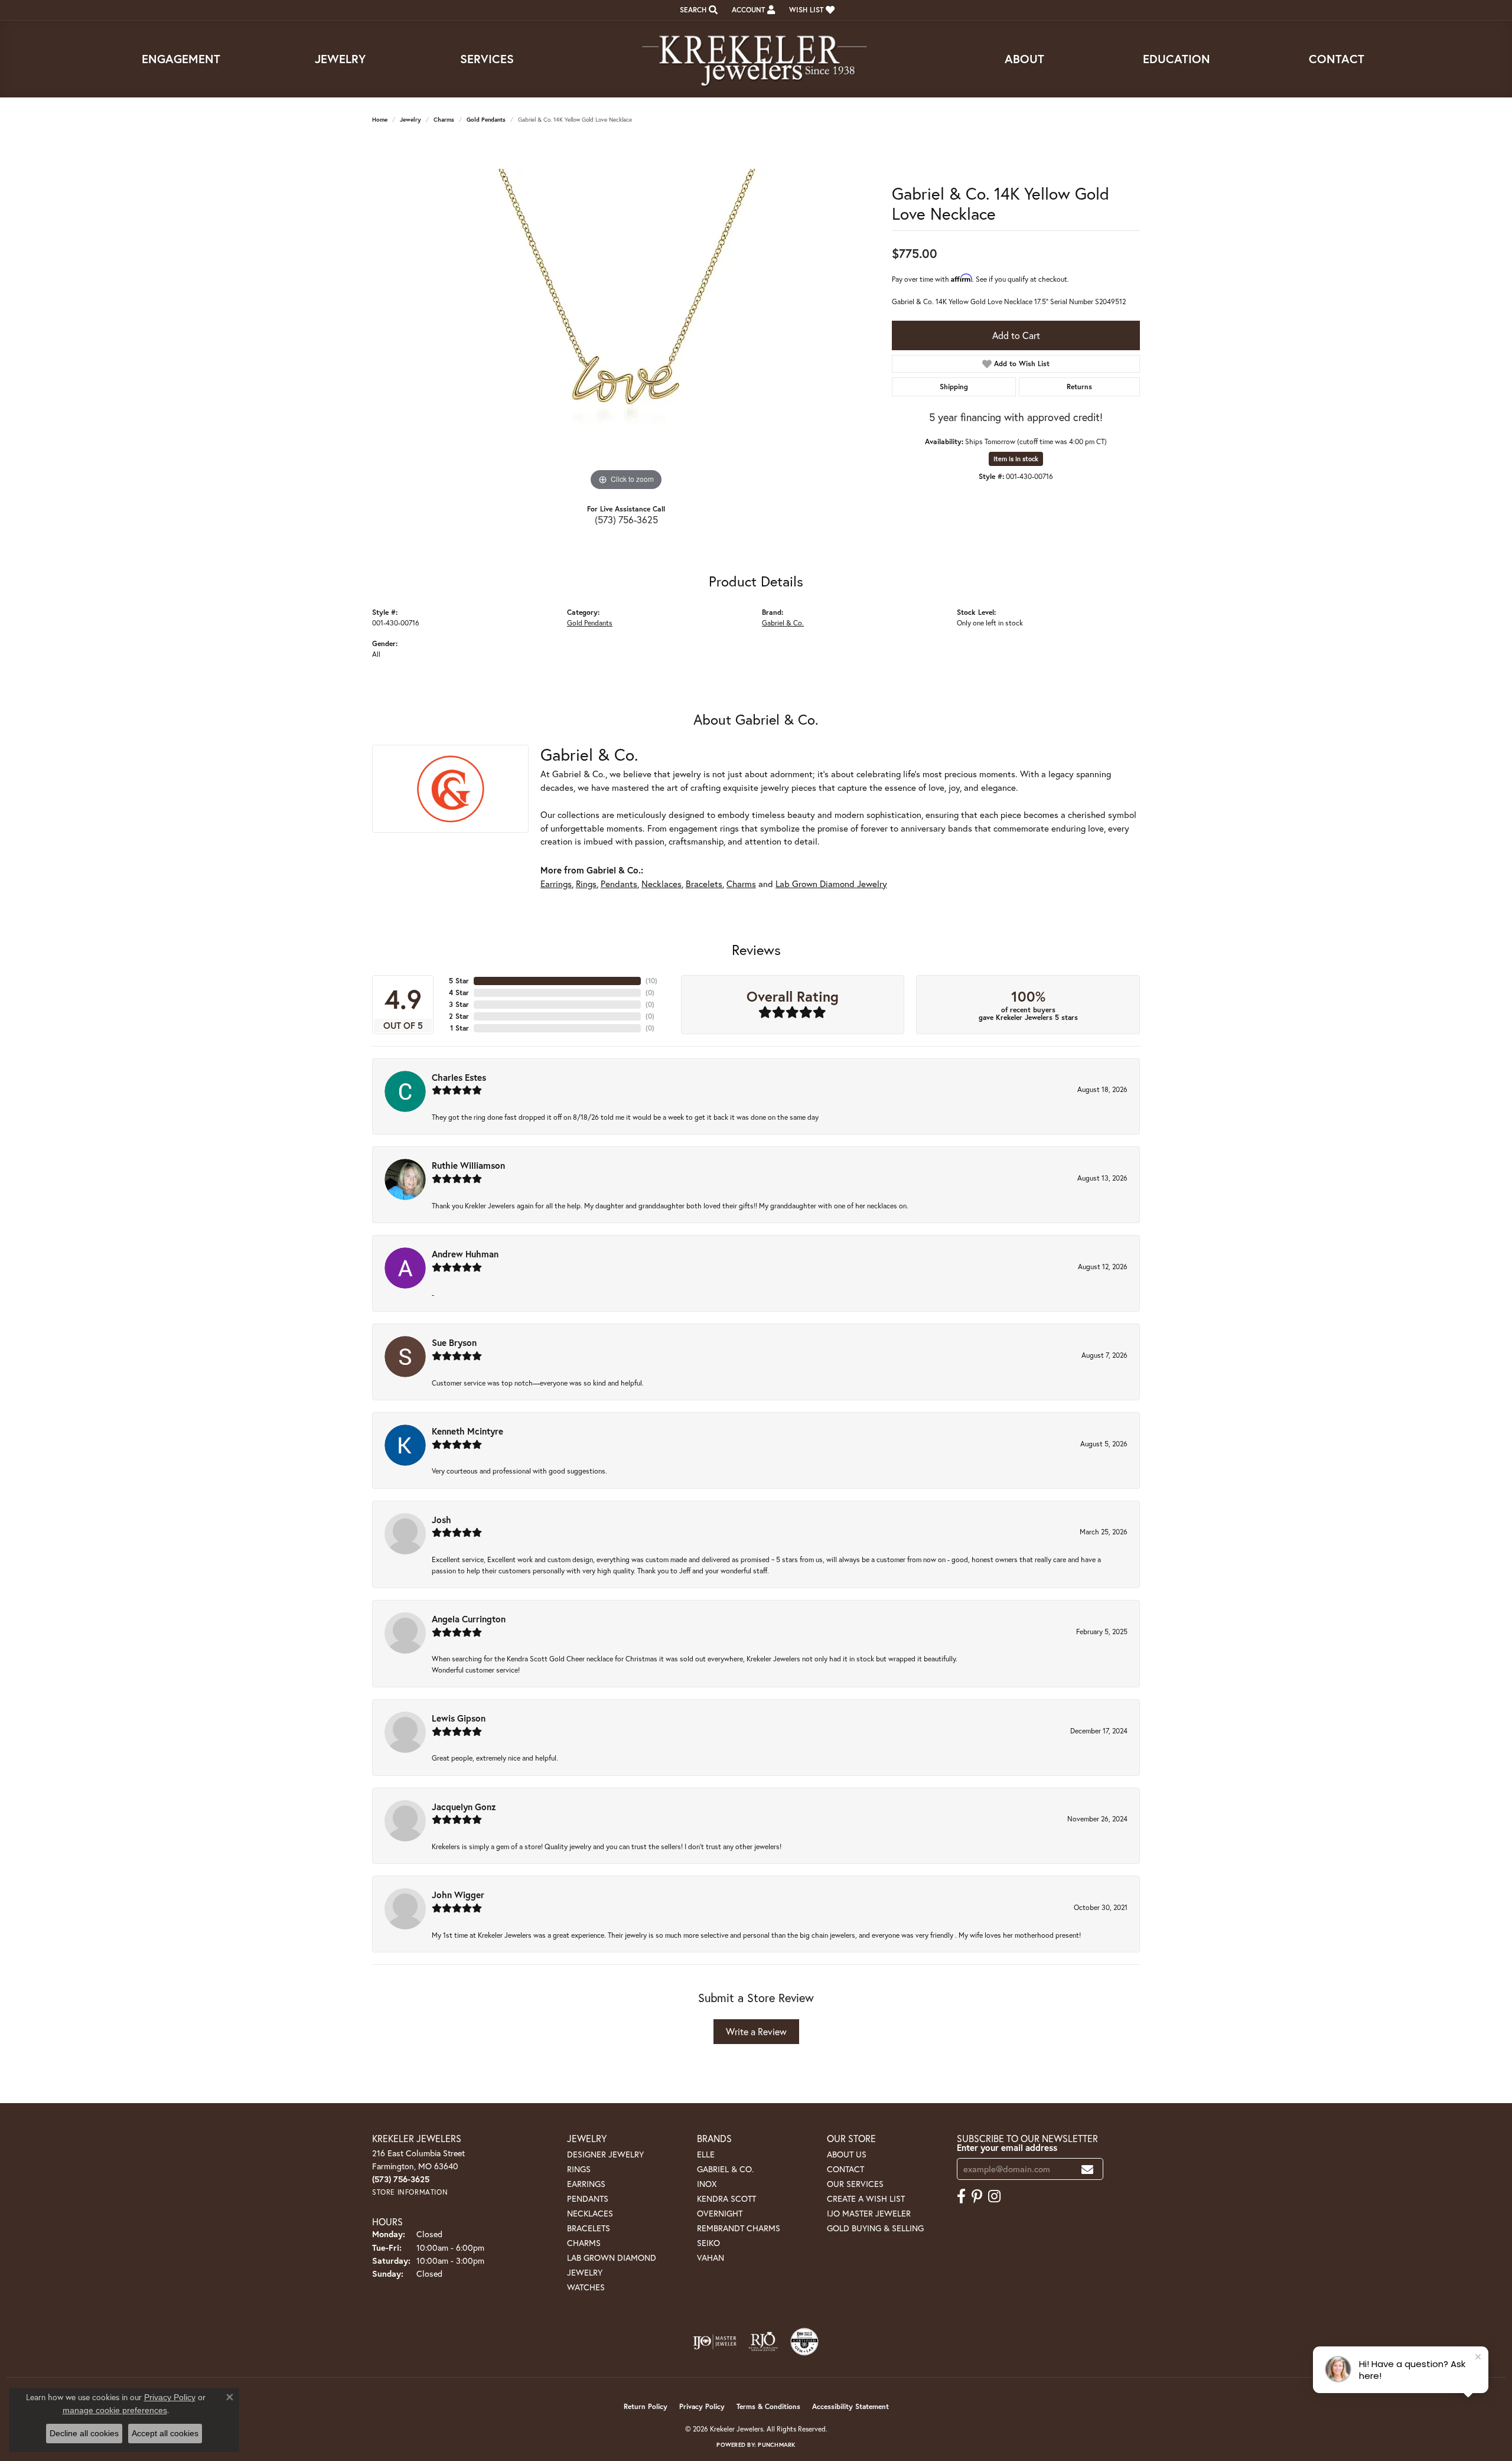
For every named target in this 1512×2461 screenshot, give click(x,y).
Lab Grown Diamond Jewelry (831, 884)
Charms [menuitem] (584, 2243)
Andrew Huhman (465, 1254)
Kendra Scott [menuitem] (726, 2198)
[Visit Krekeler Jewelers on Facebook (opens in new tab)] (961, 2196)
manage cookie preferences (115, 2410)
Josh (441, 1520)
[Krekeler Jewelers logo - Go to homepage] (756, 59)
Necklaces (661, 884)
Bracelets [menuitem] (589, 2228)
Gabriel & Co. (783, 622)
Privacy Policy (702, 2406)
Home (380, 120)
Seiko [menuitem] (708, 2243)
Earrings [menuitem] (586, 2184)
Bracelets (704, 884)
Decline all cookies (84, 2433)
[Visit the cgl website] (804, 2342)
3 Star (459, 1004)
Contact (1337, 59)
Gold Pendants (486, 120)
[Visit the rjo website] (763, 2342)
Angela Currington (469, 1619)
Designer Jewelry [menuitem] (605, 2154)
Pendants (619, 884)
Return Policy (646, 2406)
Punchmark (776, 2445)
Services (487, 59)
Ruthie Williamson (468, 1165)
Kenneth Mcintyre (467, 1431)
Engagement (181, 59)
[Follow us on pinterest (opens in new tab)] (977, 2196)
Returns (1079, 387)
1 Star (460, 1028)
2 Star (459, 1016)
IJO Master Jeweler (869, 2213)
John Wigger (458, 1895)
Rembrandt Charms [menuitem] (739, 2228)
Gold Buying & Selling (875, 2228)
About (1024, 59)
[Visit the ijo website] (715, 2342)
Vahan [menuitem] (711, 2258)
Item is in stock (1016, 459)
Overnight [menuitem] (720, 2213)
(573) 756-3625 (626, 519)
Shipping (954, 387)
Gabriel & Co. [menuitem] (725, 2169)
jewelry (410, 120)
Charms (444, 120)
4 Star (459, 992)
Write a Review (756, 2031)
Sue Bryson (454, 1342)
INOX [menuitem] (707, 2184)
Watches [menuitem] (586, 2287)
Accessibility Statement (850, 2406)
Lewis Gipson (459, 1718)
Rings (586, 884)
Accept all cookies (165, 2433)
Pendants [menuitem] (588, 2198)
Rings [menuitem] (579, 2169)
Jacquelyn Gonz (464, 1807)
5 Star (459, 981)
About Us (847, 2154)
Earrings (556, 884)
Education (1177, 59)
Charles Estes (459, 1077)
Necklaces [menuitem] (590, 2213)
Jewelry (340, 59)
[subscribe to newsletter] (1087, 2169)
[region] (626, 317)
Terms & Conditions (768, 2406)
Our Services (855, 2184)
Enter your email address (1007, 2147)
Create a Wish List (866, 2198)
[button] (698, 10)
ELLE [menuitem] (706, 2154)
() (651, 981)
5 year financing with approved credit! (1016, 417)
